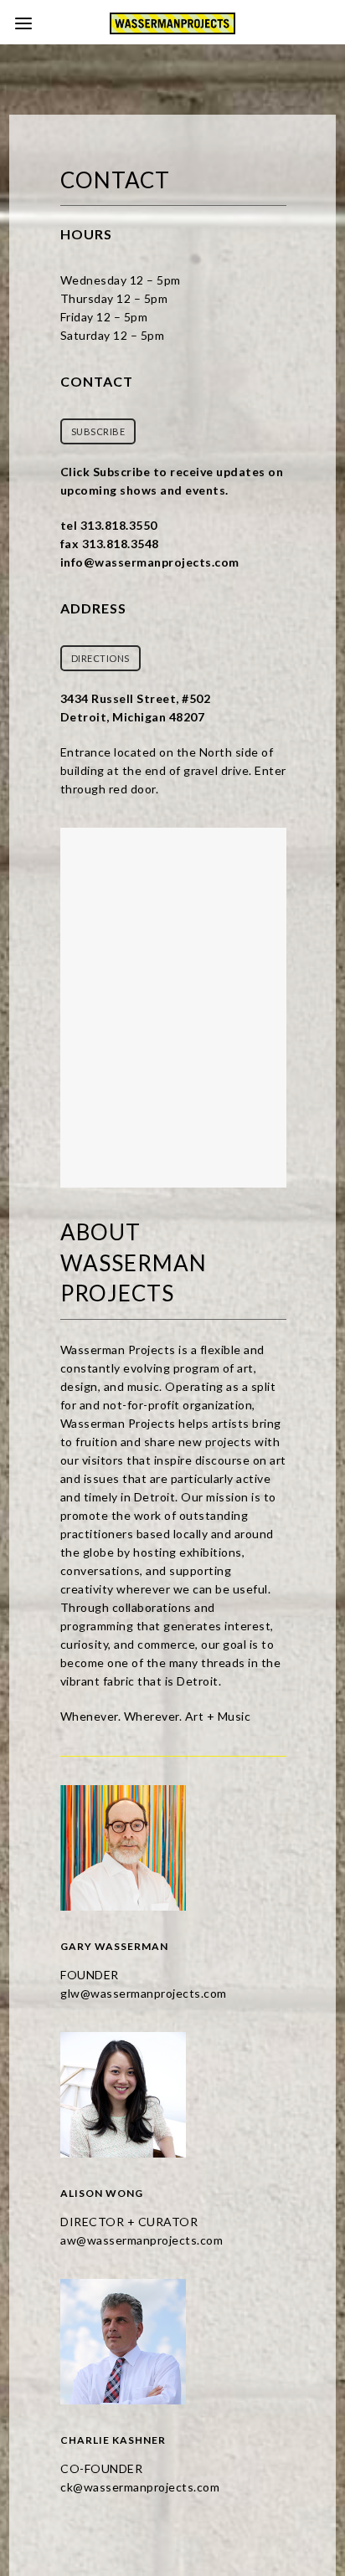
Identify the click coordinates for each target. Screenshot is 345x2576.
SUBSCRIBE (98, 431)
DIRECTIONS (100, 658)
